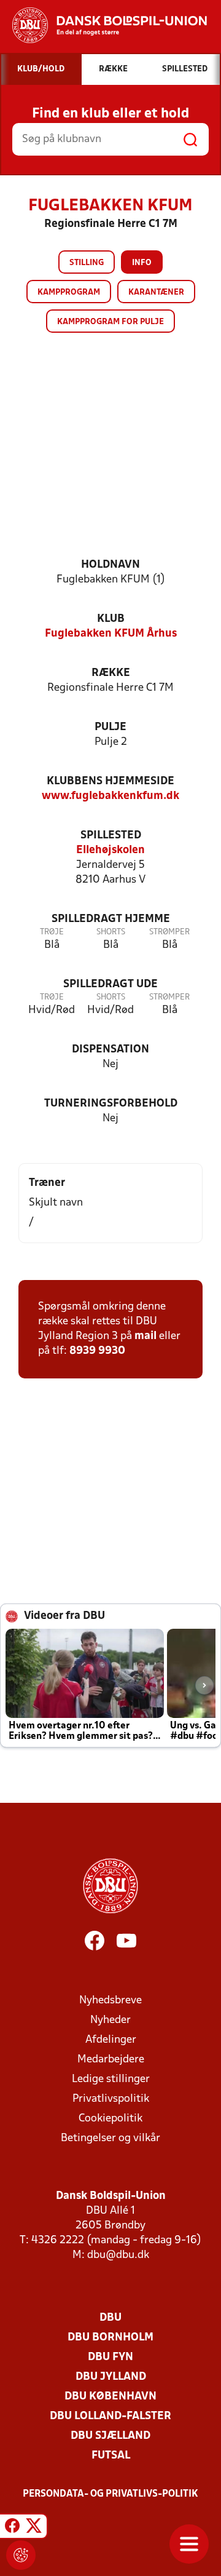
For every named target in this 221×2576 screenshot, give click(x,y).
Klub (111, 619)
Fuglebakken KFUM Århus (111, 634)
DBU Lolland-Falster (110, 2416)
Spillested (111, 836)
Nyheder (110, 2020)
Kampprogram (69, 292)
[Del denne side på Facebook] (12, 2528)
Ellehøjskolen (110, 850)
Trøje (52, 932)
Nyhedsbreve (110, 2001)
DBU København (110, 2397)
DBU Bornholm (110, 2338)
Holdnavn (110, 565)
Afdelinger (111, 2040)
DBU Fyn (110, 2357)
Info (142, 263)
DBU (110, 2318)
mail (145, 1336)
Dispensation (110, 1050)
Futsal (111, 2456)
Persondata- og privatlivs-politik (110, 2494)
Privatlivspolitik (111, 2099)
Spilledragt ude (110, 984)
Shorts (111, 932)
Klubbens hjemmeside (110, 781)
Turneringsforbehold (111, 1104)
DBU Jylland (111, 2377)
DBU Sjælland (110, 2436)
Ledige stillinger (111, 2079)
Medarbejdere (111, 2060)
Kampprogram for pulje (110, 322)
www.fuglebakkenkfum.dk (110, 796)
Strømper (169, 932)
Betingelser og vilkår (110, 2138)
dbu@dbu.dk (118, 2255)
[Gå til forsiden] (103, 25)
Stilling (87, 263)
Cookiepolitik (110, 2119)
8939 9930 (97, 1351)
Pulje (110, 727)
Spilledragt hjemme (111, 919)
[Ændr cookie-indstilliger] (21, 2555)
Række (111, 673)
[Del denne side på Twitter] (34, 2528)
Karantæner (156, 292)
